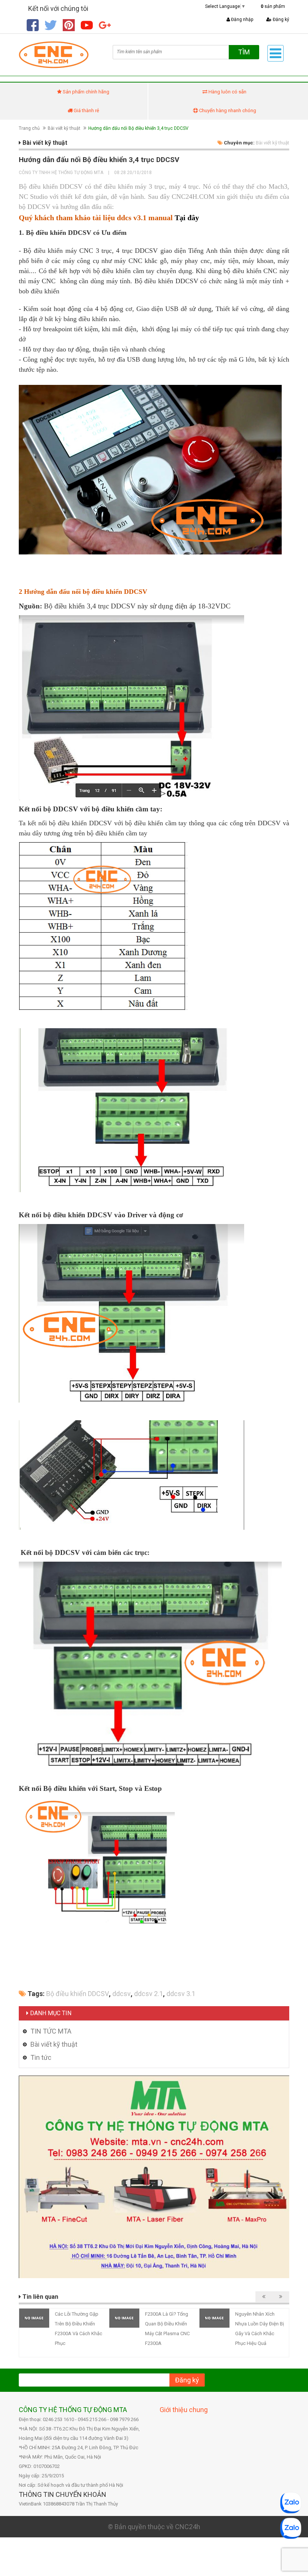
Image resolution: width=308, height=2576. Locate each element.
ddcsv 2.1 (149, 1994)
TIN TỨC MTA (51, 2031)
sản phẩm (273, 6)
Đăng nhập (242, 20)
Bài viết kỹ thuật (64, 128)
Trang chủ (29, 128)
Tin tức (41, 2057)
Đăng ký (280, 20)
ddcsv (122, 1994)
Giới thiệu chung (184, 2410)
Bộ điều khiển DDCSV (78, 1994)
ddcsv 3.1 (181, 1994)
